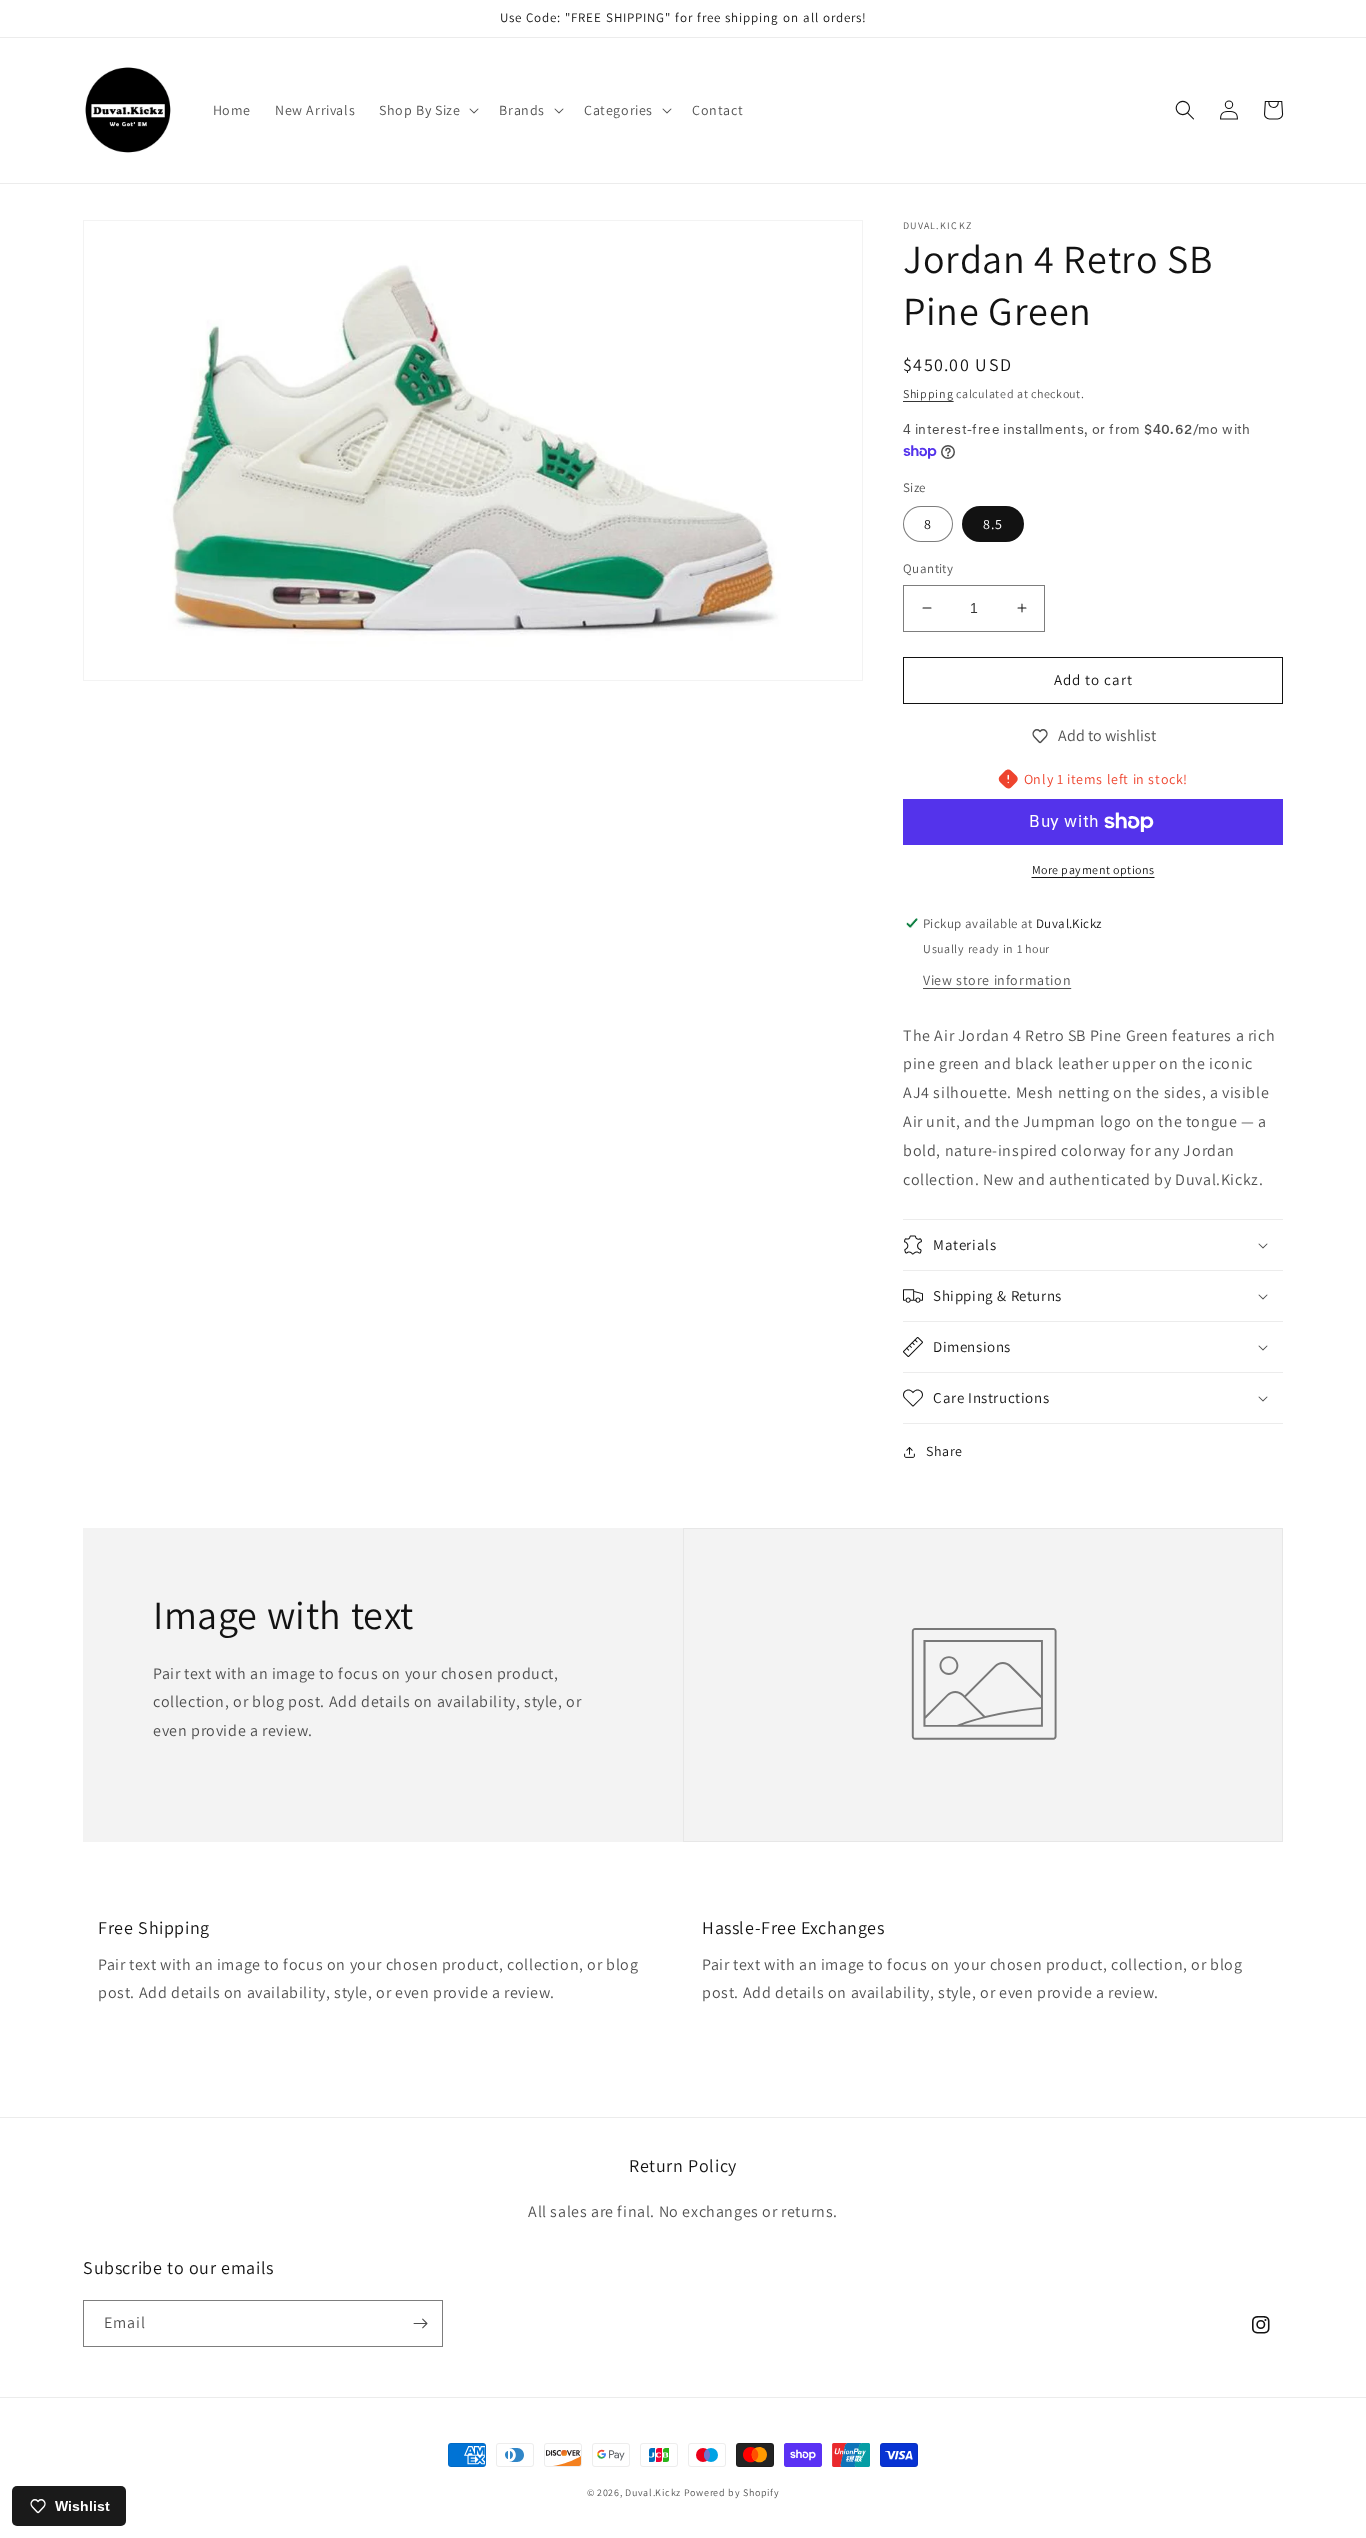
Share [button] (944, 1451)
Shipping (928, 393)
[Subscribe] (420, 2323)
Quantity (928, 568)
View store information (997, 980)
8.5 (993, 524)
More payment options (1093, 869)
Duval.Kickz (653, 2492)
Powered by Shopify (732, 2492)
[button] (427, 110)
